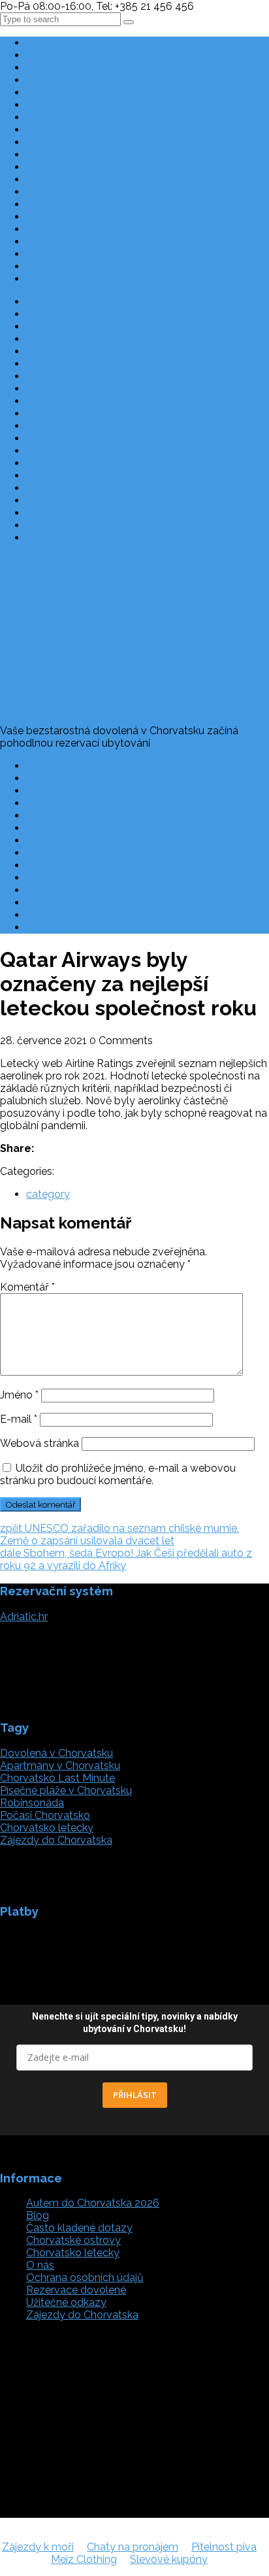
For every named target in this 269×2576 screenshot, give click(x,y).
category (48, 1194)
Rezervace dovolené (76, 778)
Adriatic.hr (24, 1617)
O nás (40, 803)
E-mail (19, 1419)
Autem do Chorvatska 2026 (93, 204)
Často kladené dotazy (79, 766)
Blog (38, 279)
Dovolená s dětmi (69, 80)
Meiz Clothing (84, 2559)
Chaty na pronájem (133, 2547)
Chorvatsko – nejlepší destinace (102, 828)
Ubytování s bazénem (79, 155)
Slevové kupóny (169, 2559)
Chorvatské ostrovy (73, 266)
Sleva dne (50, 242)
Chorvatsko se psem (76, 117)
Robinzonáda (58, 105)
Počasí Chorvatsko (71, 903)
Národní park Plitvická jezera (94, 229)
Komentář (27, 1287)
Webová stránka (40, 1443)
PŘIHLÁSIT (135, 2095)
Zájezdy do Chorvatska (82, 217)
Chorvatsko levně (68, 68)
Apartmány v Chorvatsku (86, 93)
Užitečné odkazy (66, 791)
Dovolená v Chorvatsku (56, 1753)
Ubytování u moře (70, 142)
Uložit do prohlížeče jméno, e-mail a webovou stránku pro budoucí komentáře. (118, 1474)
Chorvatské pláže (68, 254)
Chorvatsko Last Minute (84, 43)
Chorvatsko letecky (73, 192)
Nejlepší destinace (70, 55)
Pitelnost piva (224, 2547)
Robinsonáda (32, 1803)
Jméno (19, 1395)
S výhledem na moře (76, 179)
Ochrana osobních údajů (85, 816)
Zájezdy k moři (38, 2547)
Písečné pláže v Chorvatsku (92, 167)
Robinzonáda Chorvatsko (87, 840)
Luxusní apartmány (72, 130)
